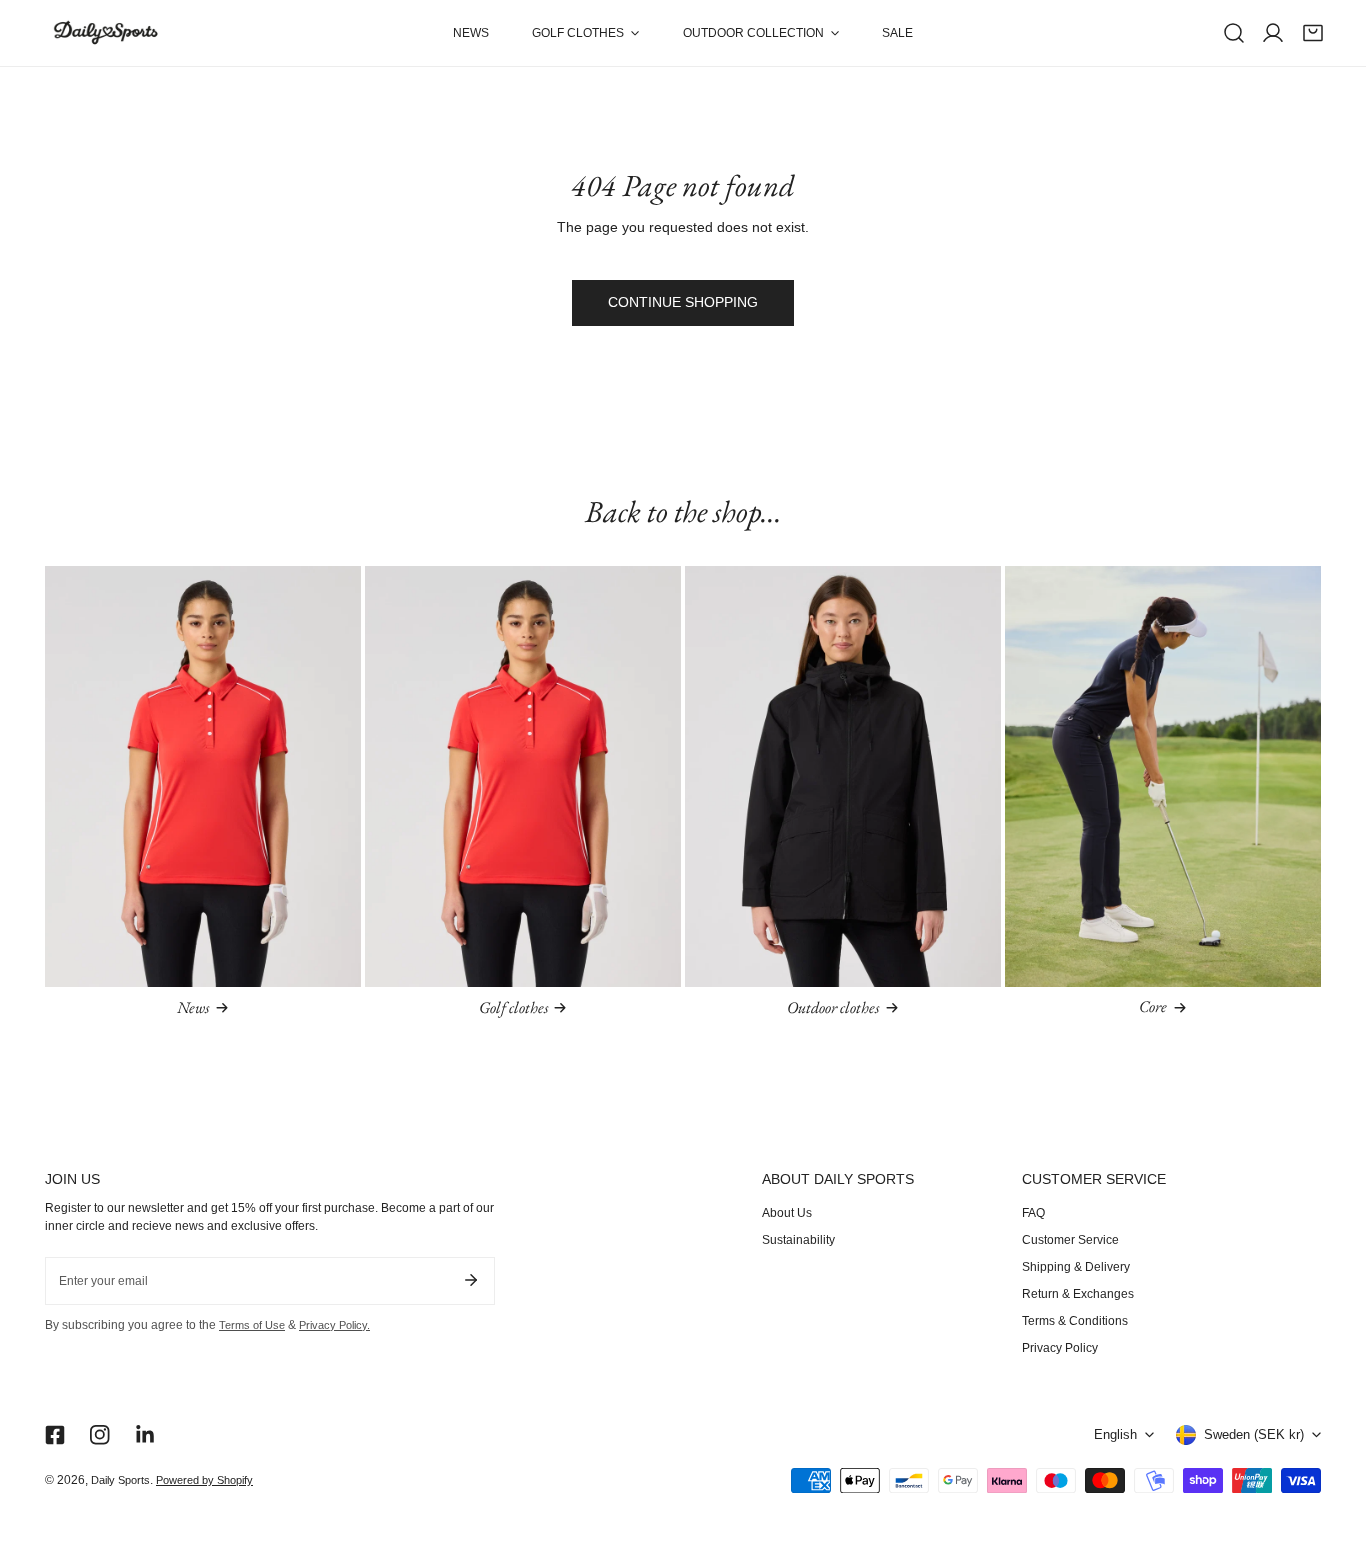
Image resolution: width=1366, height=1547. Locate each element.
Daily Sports (120, 1480)
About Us (787, 1213)
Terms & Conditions (1075, 1321)
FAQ (1033, 1213)
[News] (203, 776)
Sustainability (798, 1240)
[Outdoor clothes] (843, 776)
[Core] (1163, 776)
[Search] (1234, 33)
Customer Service (1070, 1240)
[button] (586, 33)
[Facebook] (54, 1434)
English (1115, 1435)
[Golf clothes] (523, 776)
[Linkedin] (145, 1434)
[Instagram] (100, 1434)
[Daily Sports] (105, 33)
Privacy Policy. (334, 1325)
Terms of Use (252, 1325)
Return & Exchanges (1078, 1294)
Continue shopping (683, 302)
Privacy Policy (1060, 1348)
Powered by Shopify (204, 1480)
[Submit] (470, 1280)
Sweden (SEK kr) (1254, 1435)
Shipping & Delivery (1076, 1267)
